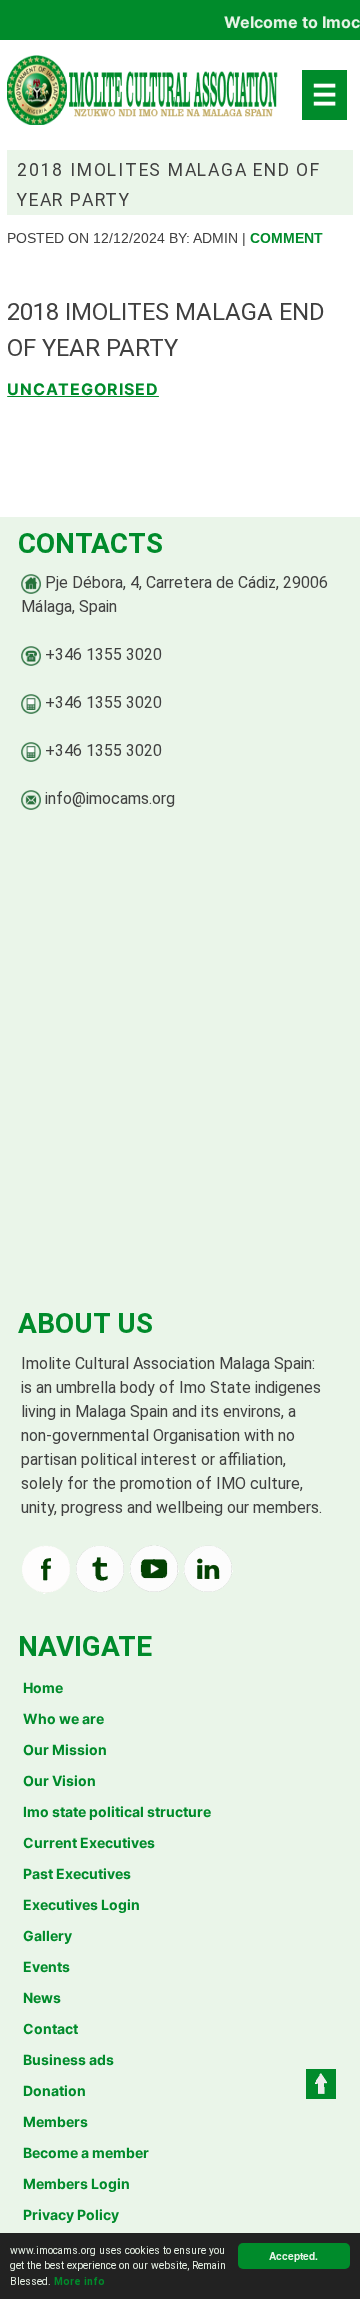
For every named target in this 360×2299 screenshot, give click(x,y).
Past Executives (77, 1873)
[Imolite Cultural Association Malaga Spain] (144, 100)
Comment (286, 238)
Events (46, 1966)
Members (55, 2121)
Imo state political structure (117, 1811)
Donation (54, 2090)
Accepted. (293, 2256)
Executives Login (81, 1904)
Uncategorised (83, 389)
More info (79, 2281)
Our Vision (59, 1780)
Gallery (47, 1935)
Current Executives (89, 1842)
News (42, 1997)
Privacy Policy (71, 2214)
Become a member (86, 2152)
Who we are (63, 1718)
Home (43, 1687)
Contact (50, 2028)
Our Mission (65, 1749)
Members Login (76, 2183)
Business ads (68, 2059)
